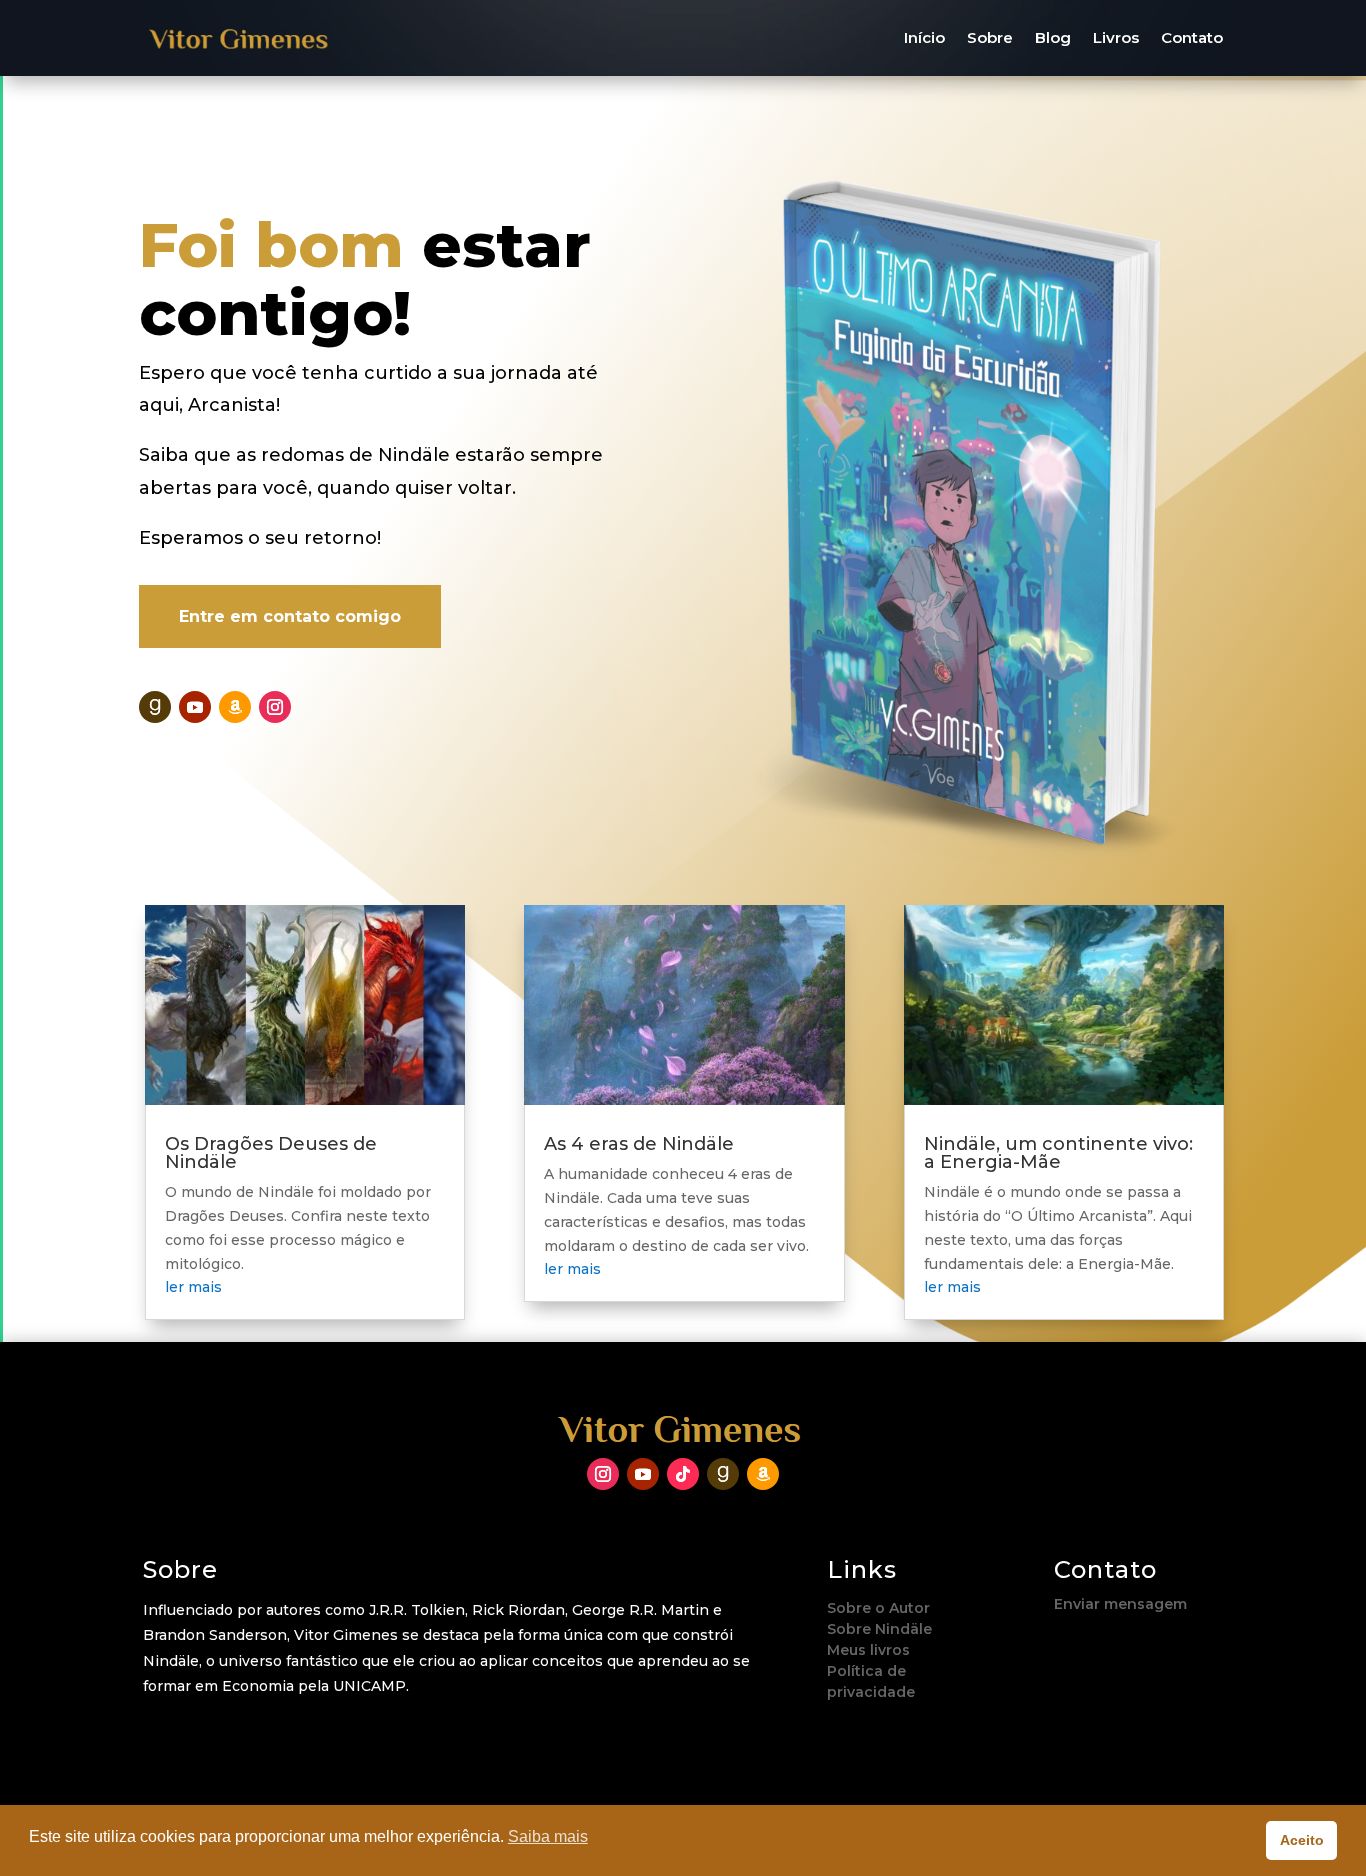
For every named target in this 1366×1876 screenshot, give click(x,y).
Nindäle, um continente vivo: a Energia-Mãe (1058, 1153)
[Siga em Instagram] (275, 707)
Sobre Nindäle (879, 1629)
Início (924, 37)
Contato (1192, 37)
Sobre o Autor (878, 1608)
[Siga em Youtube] (195, 707)
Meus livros (868, 1650)
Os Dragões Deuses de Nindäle (271, 1153)
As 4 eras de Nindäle (639, 1144)
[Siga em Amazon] (235, 707)
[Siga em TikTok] (683, 1474)
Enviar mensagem (1120, 1604)
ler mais (193, 1287)
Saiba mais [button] (548, 1836)
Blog (1053, 37)
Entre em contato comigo (290, 616)
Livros (1116, 37)
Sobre (990, 37)
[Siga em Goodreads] (155, 707)
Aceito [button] (1302, 1840)
